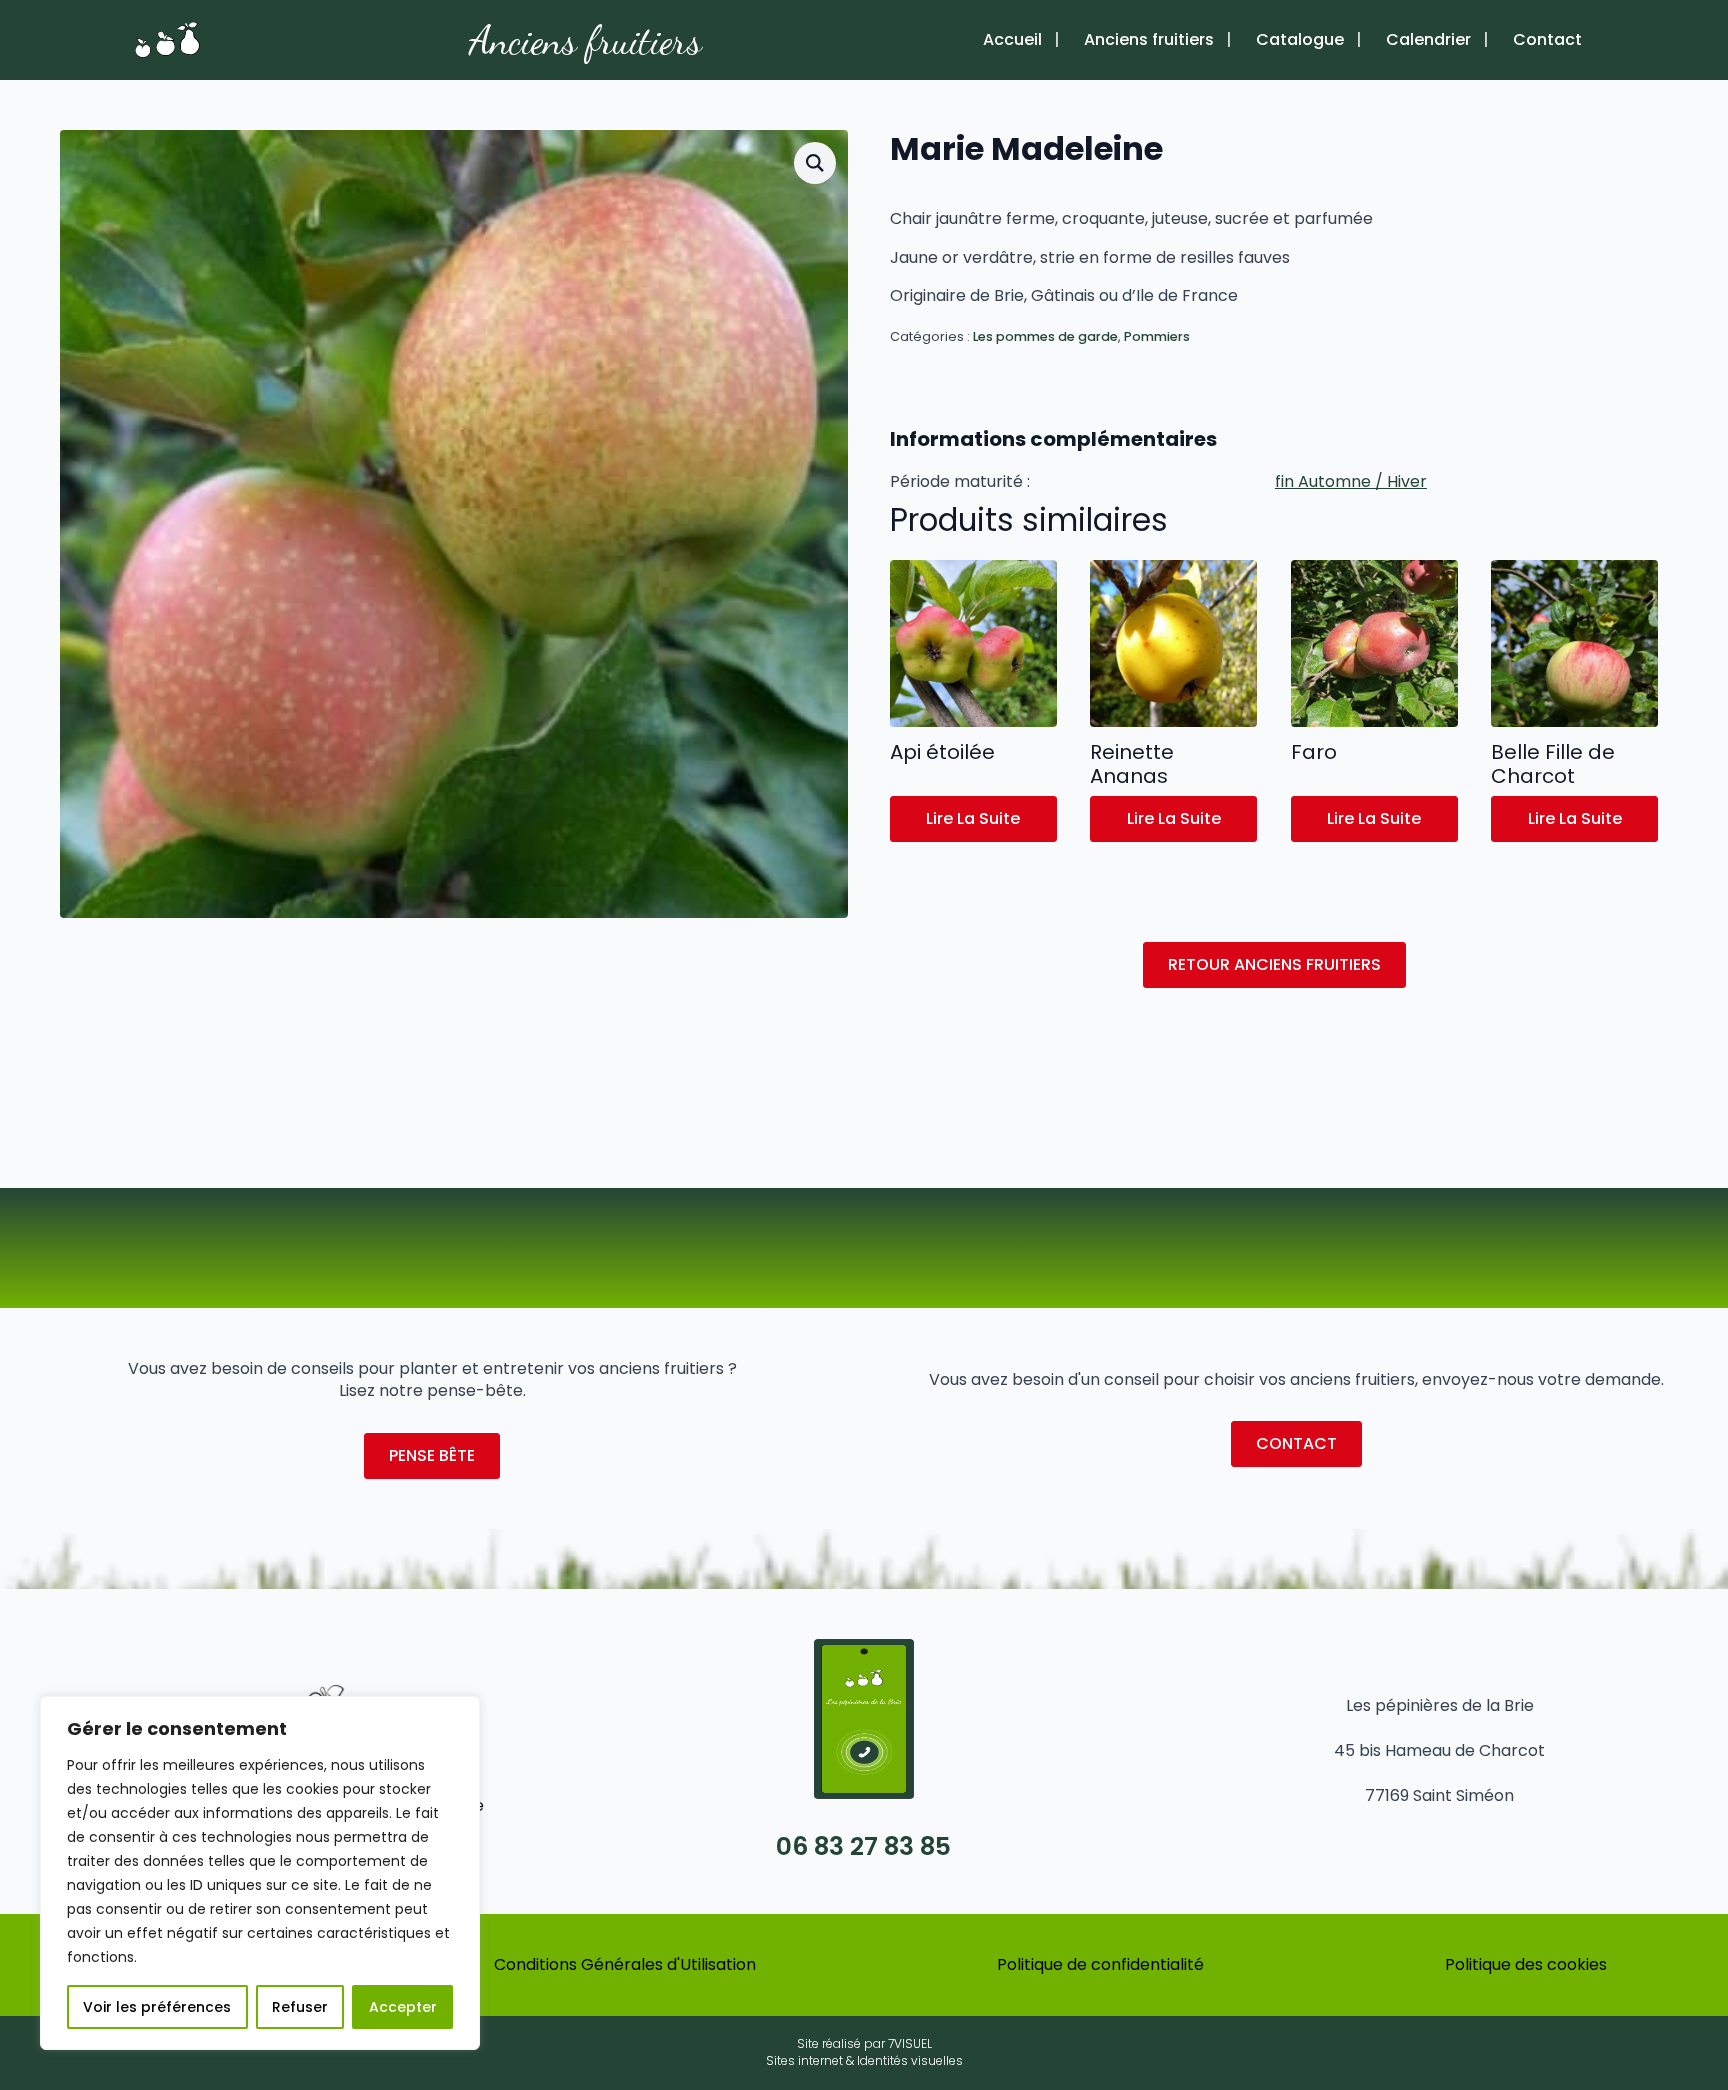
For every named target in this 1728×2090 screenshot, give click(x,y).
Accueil (1012, 40)
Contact (1547, 40)
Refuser (300, 2007)
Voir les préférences (157, 2007)
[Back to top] (1683, 2015)
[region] (260, 1873)
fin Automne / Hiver (1351, 481)
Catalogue (1300, 40)
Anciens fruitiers (585, 40)
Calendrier (1428, 40)
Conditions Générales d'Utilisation (625, 1964)
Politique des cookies (1526, 1964)
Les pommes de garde (1045, 336)
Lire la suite (973, 818)
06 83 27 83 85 (863, 1846)
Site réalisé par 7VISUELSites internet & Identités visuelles (864, 2052)
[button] (815, 163)
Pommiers (1157, 336)
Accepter (403, 2007)
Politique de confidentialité (1100, 1964)
